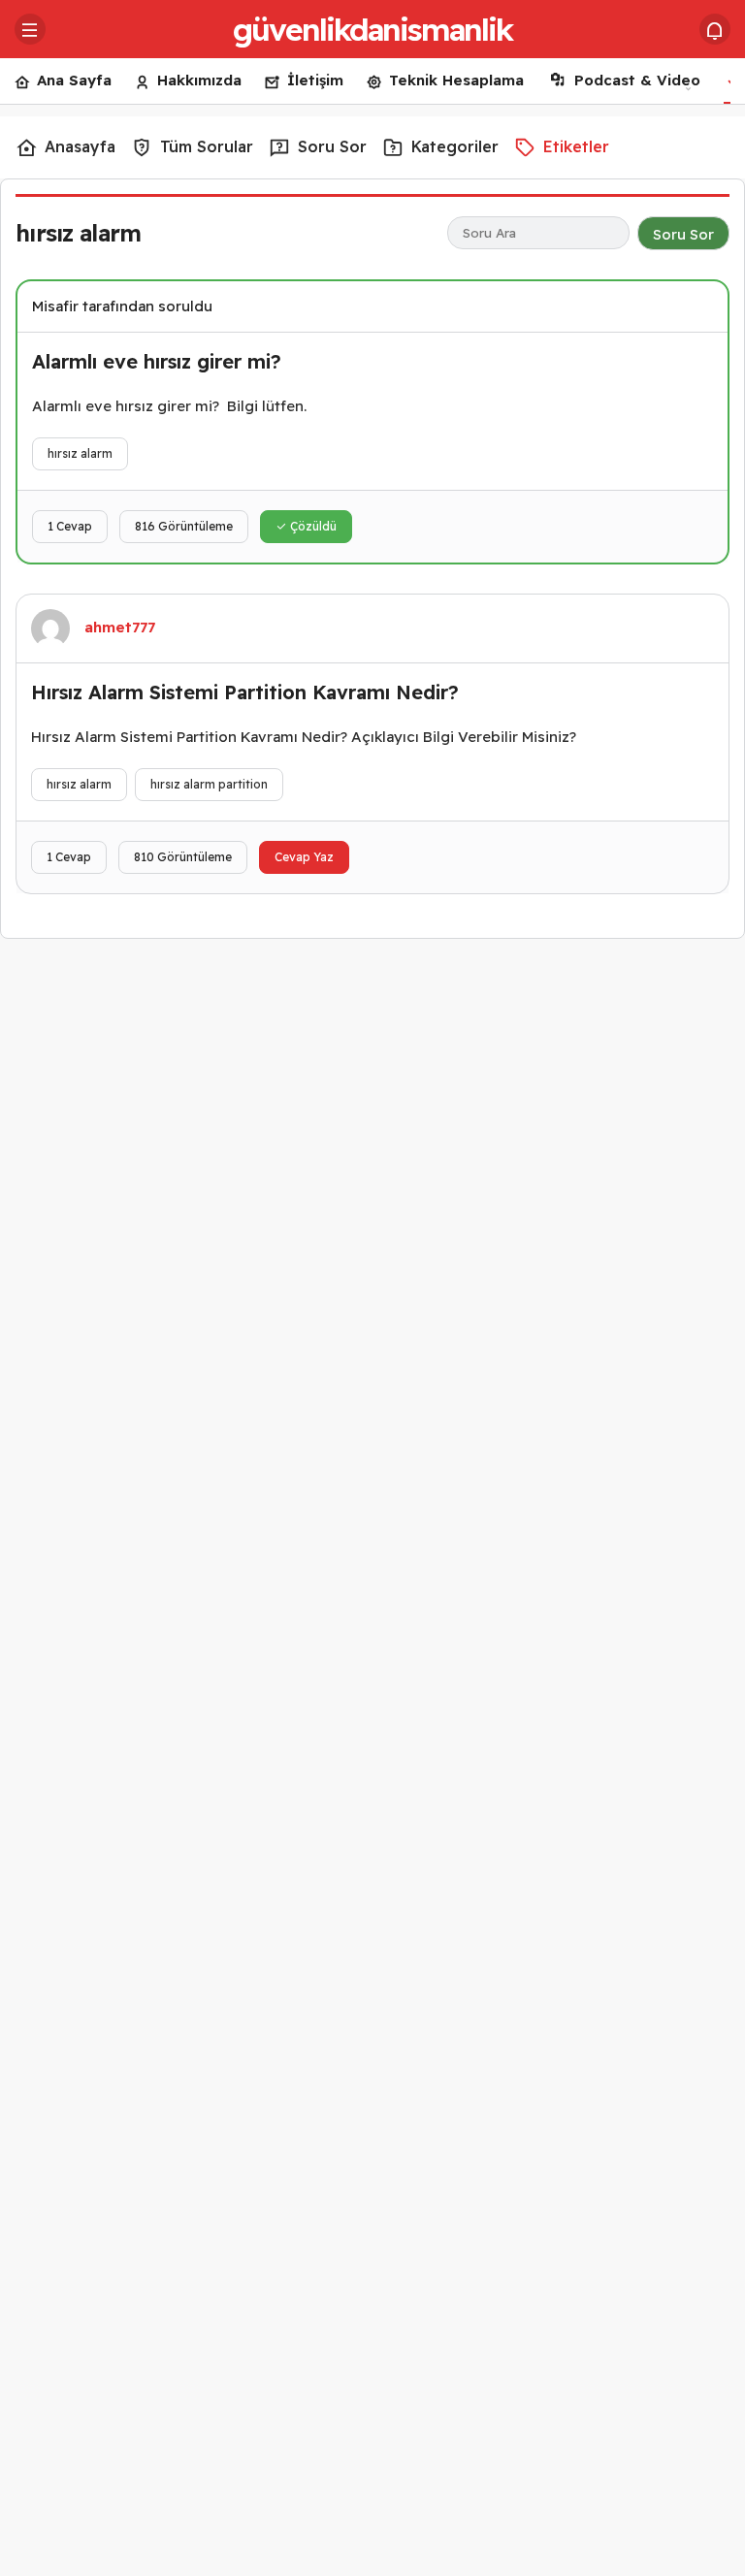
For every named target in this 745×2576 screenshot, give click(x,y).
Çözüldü (312, 526)
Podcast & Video (637, 80)
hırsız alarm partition (209, 784)
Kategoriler (455, 146)
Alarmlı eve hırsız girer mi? (157, 361)
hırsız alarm (80, 453)
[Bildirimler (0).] (715, 29)
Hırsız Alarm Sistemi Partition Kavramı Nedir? (245, 692)
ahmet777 (120, 627)
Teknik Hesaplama (456, 80)
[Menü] (30, 29)
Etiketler (576, 146)
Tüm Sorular (207, 146)
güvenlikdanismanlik (372, 29)
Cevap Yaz (304, 857)
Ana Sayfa (74, 80)
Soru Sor (332, 146)
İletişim (315, 80)
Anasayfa (80, 146)
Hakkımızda (199, 80)
